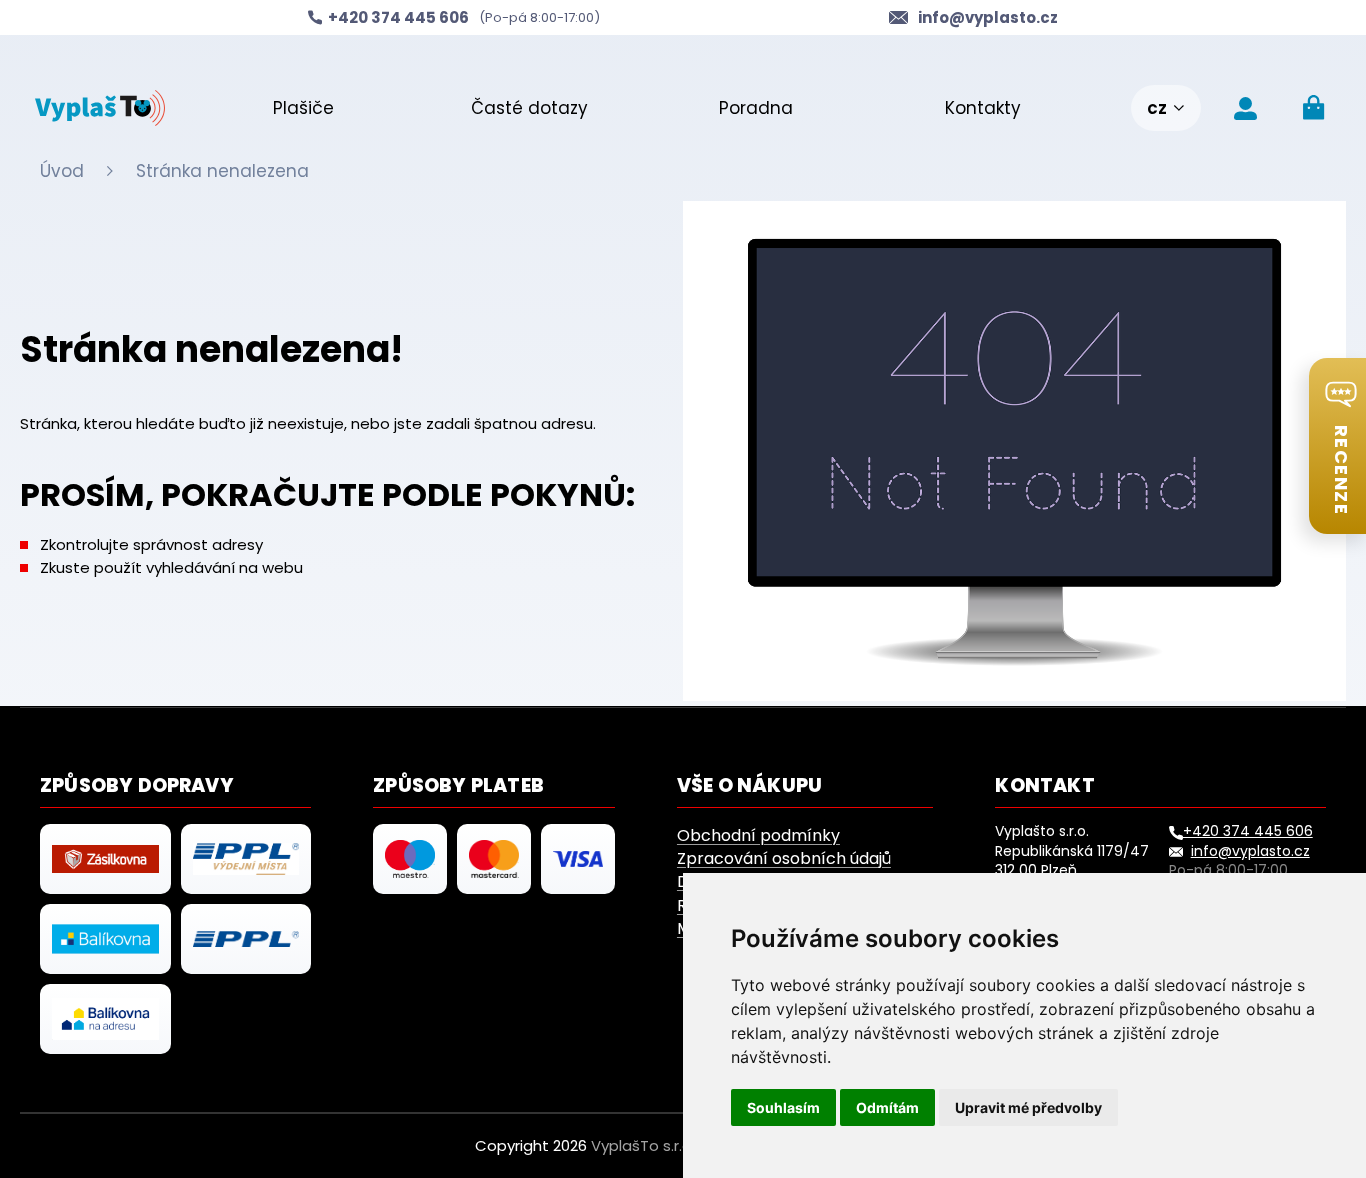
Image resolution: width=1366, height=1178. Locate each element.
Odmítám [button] (887, 1107)
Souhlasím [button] (783, 1107)
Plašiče (303, 108)
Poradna (756, 108)
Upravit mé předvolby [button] (1028, 1107)
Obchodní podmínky (758, 835)
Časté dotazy (529, 108)
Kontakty (983, 108)
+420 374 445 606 (1248, 831)
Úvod (62, 171)
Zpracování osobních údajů (784, 858)
